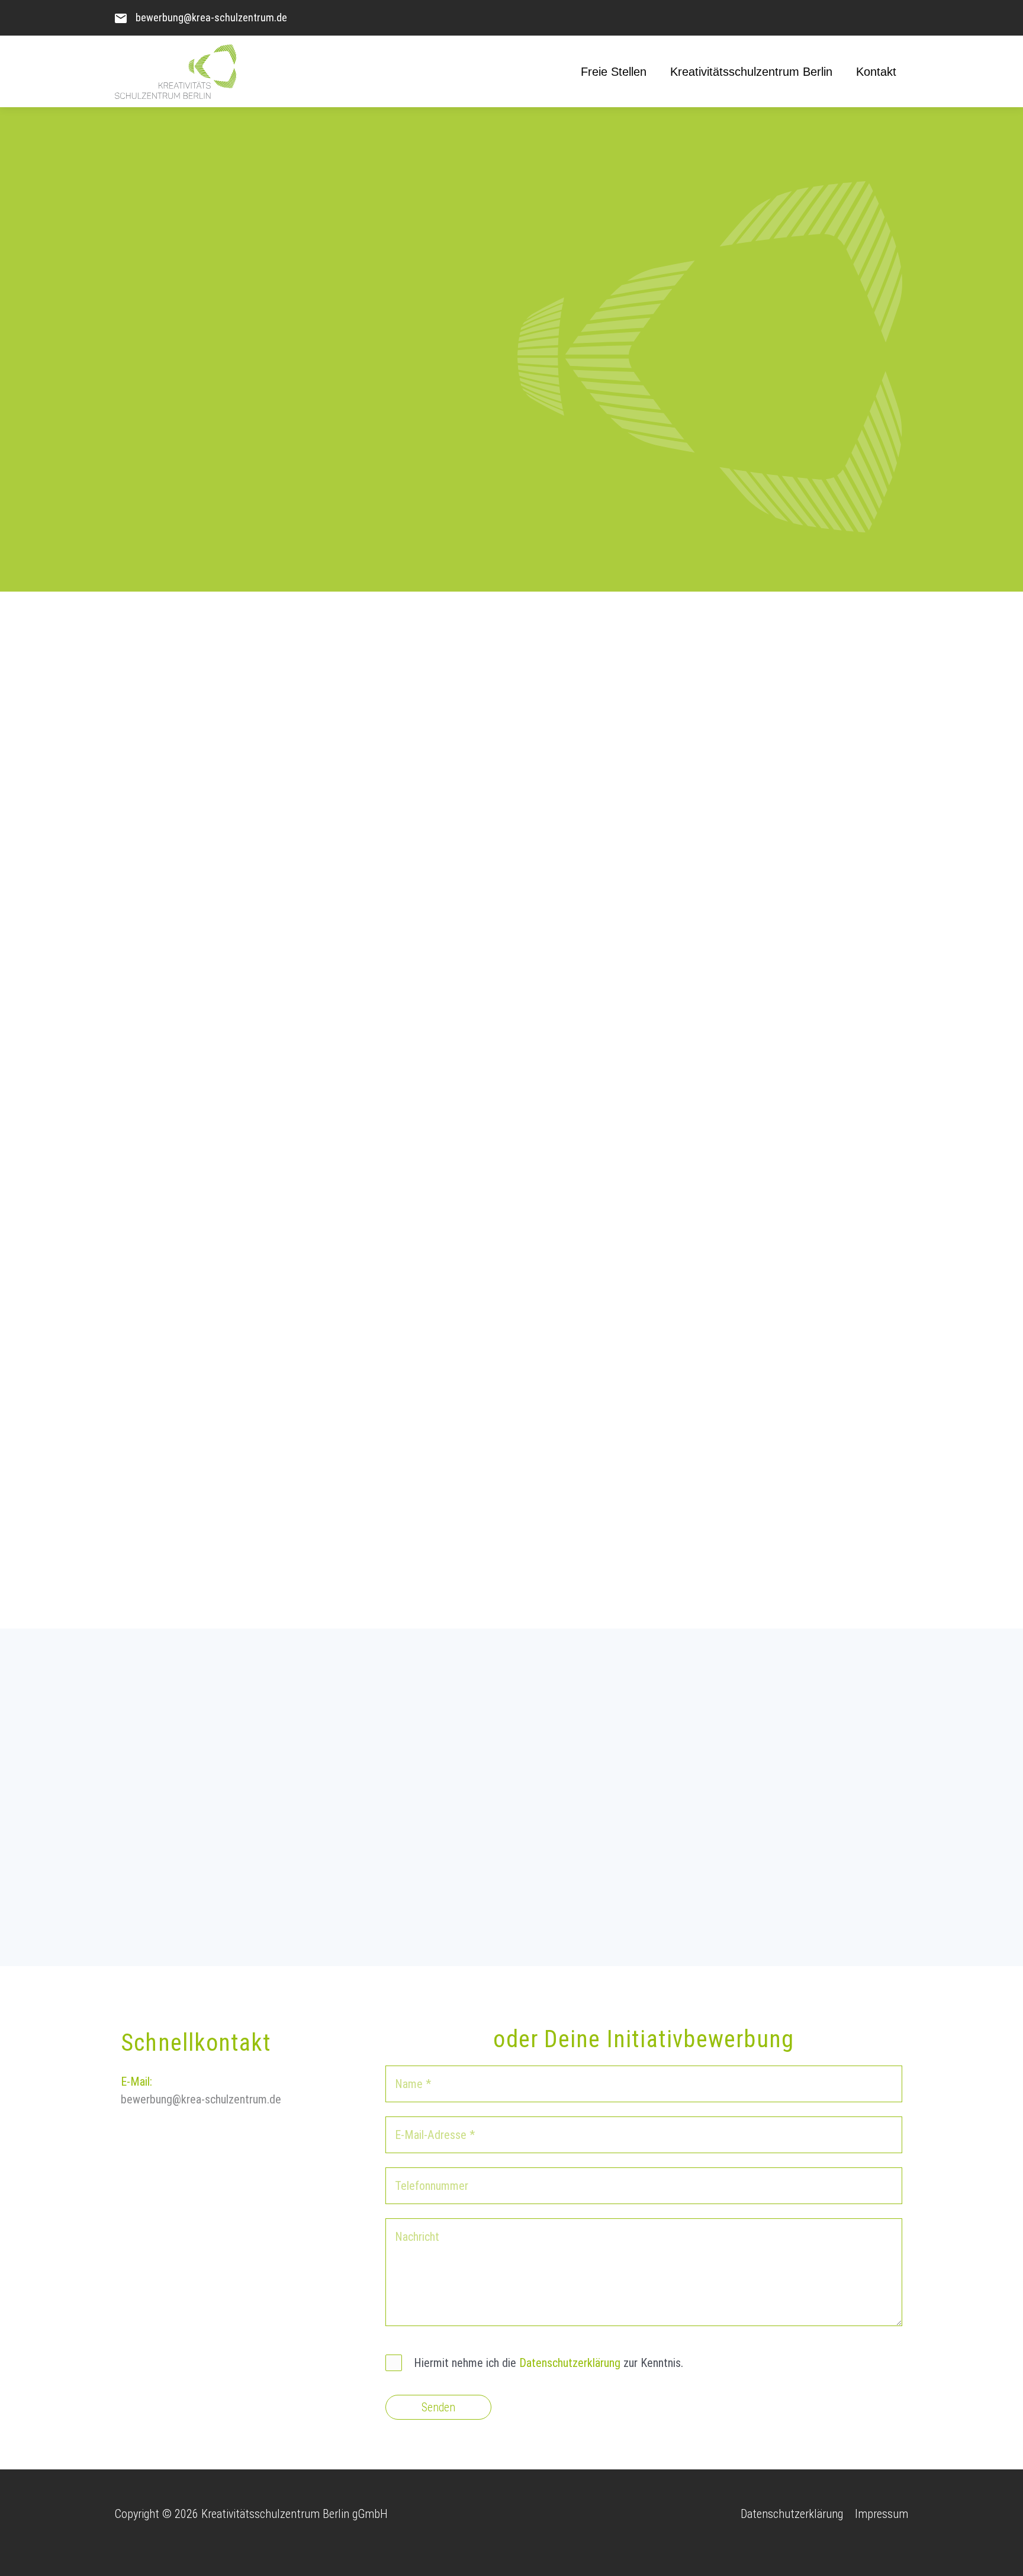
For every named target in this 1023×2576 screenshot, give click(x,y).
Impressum (882, 2514)
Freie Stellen (614, 72)
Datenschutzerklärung (570, 2363)
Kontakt (876, 72)
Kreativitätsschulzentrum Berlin (751, 72)
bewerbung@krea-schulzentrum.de (211, 17)
